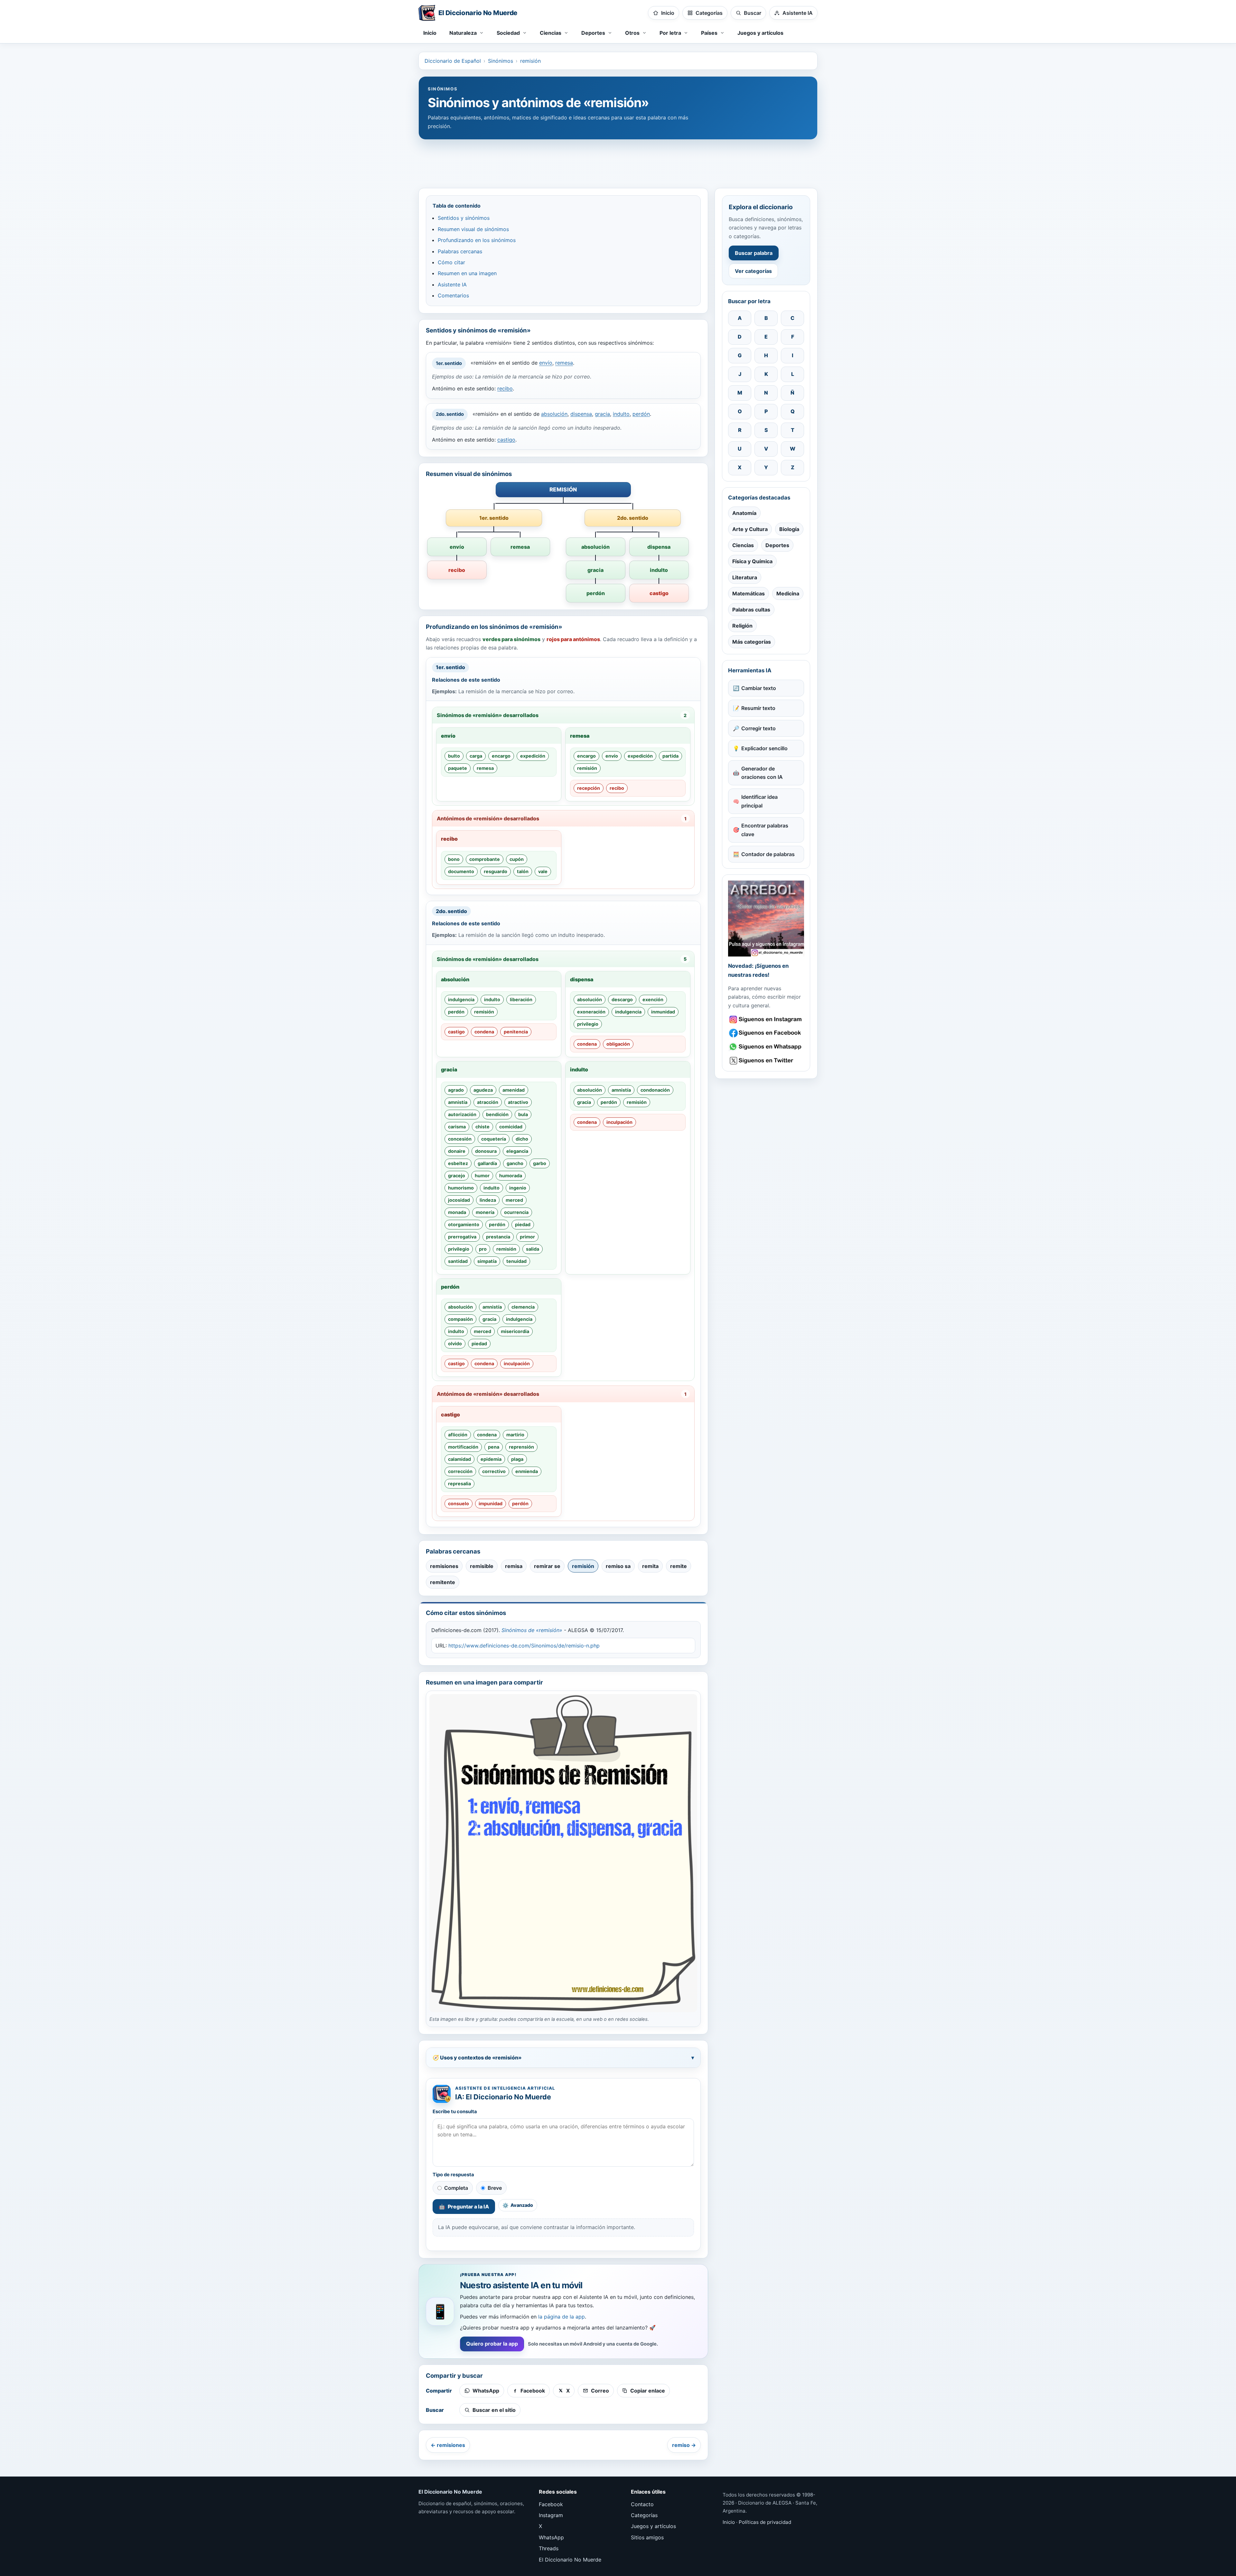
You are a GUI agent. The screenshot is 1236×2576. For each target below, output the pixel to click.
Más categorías (752, 642)
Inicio (430, 33)
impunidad (491, 1503)
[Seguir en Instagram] (766, 1019)
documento (461, 871)
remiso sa (618, 1566)
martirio (515, 1435)
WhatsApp (551, 2537)
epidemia (491, 1459)
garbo (540, 1163)
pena (494, 1447)
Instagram (551, 2515)
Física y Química (752, 561)
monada (457, 1212)
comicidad (511, 1127)
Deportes (777, 545)
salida (533, 1249)
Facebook (551, 2504)
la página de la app (562, 2317)
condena (484, 1032)
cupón (517, 859)
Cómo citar (451, 262)
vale (543, 871)
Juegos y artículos (760, 33)
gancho (515, 1163)
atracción (488, 1102)
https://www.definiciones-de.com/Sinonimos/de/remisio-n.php (524, 1646)
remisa (514, 1566)
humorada (511, 1176)
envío (546, 363)
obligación (618, 1044)
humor (482, 1176)
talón (523, 871)
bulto (454, 756)
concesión (460, 1139)
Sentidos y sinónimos (464, 218)
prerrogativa (462, 1237)
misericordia (515, 1331)
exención (653, 999)
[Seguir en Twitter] (766, 1061)
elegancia (517, 1151)
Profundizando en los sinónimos (477, 240)
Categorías (644, 2515)
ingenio (518, 1188)
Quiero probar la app (492, 2344)
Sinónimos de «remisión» (532, 1630)
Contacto (642, 2504)
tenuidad (516, 1261)
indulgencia (461, 999)
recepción (589, 788)
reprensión (521, 1447)
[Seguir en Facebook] (766, 1033)
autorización (462, 1114)
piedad (523, 1224)
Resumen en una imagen (467, 273)
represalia (459, 1484)
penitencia (516, 1032)
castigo (506, 440)
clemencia (523, 1307)
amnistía (458, 1102)
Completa (456, 2188)
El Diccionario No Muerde (570, 2560)
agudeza (483, 1090)
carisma (457, 1127)
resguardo (496, 871)
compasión (460, 1319)
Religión (742, 626)
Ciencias (743, 545)
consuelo (459, 1503)
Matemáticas (749, 593)
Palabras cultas (751, 610)
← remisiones (448, 2445)
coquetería (494, 1139)
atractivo (518, 1102)
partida (670, 756)
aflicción (458, 1435)
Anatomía (744, 513)
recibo (505, 388)
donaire (457, 1151)
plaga (517, 1459)
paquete (458, 768)
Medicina (788, 593)
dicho (522, 1139)
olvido (455, 1344)
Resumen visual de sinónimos (473, 229)
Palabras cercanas (460, 251)
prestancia (498, 1237)
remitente (443, 1582)
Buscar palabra (754, 253)
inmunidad (663, 1012)
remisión (530, 61)
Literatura (745, 577)
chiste (482, 1127)
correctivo (494, 1471)
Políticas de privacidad (765, 2522)
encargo (501, 756)
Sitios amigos (647, 2537)
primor (527, 1237)
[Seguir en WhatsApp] (766, 1047)
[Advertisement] (618, 161)
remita (650, 1566)
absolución (554, 414)
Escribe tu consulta (455, 2112)
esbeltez (458, 1163)
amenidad (514, 1090)
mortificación (463, 1447)
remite (679, 1566)
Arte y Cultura (750, 529)
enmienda (527, 1471)
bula (523, 1114)
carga (476, 756)
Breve (495, 2188)
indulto (621, 414)
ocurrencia (516, 1212)
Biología (789, 529)
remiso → (684, 2445)
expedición (533, 756)
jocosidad (459, 1200)
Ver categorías (753, 271)
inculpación (619, 1122)
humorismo (461, 1188)
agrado (456, 1090)
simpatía (487, 1261)
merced (514, 1200)
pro (483, 1249)
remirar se (547, 1566)
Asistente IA (452, 285)
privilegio (588, 1024)
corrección (460, 1471)
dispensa (581, 414)
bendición (497, 1114)
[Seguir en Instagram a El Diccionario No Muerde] (766, 919)
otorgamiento (464, 1224)
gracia (602, 414)
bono (454, 859)
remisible (482, 1566)
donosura (486, 1151)
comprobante (485, 859)
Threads (549, 2548)
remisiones (444, 1566)
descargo (622, 999)
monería (485, 1212)
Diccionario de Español (453, 61)
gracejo (457, 1176)
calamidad (459, 1459)
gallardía (487, 1163)
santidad (458, 1261)
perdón (641, 414)
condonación (655, 1090)
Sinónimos (501, 61)
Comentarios (453, 295)
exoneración (591, 1012)
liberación (521, 999)
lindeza (488, 1200)
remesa (564, 363)
